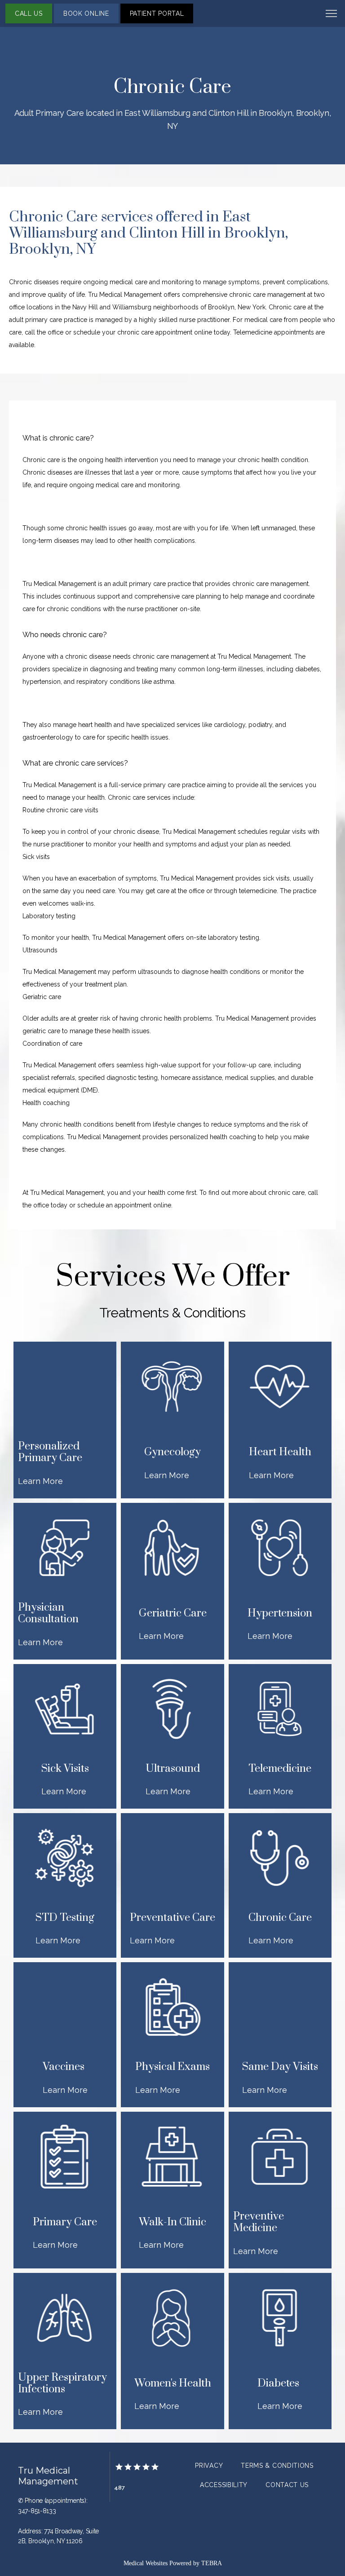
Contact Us (287, 2485)
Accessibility (224, 2485)
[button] (332, 14)
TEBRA (212, 2563)
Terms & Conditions (277, 2466)
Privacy (209, 2466)
